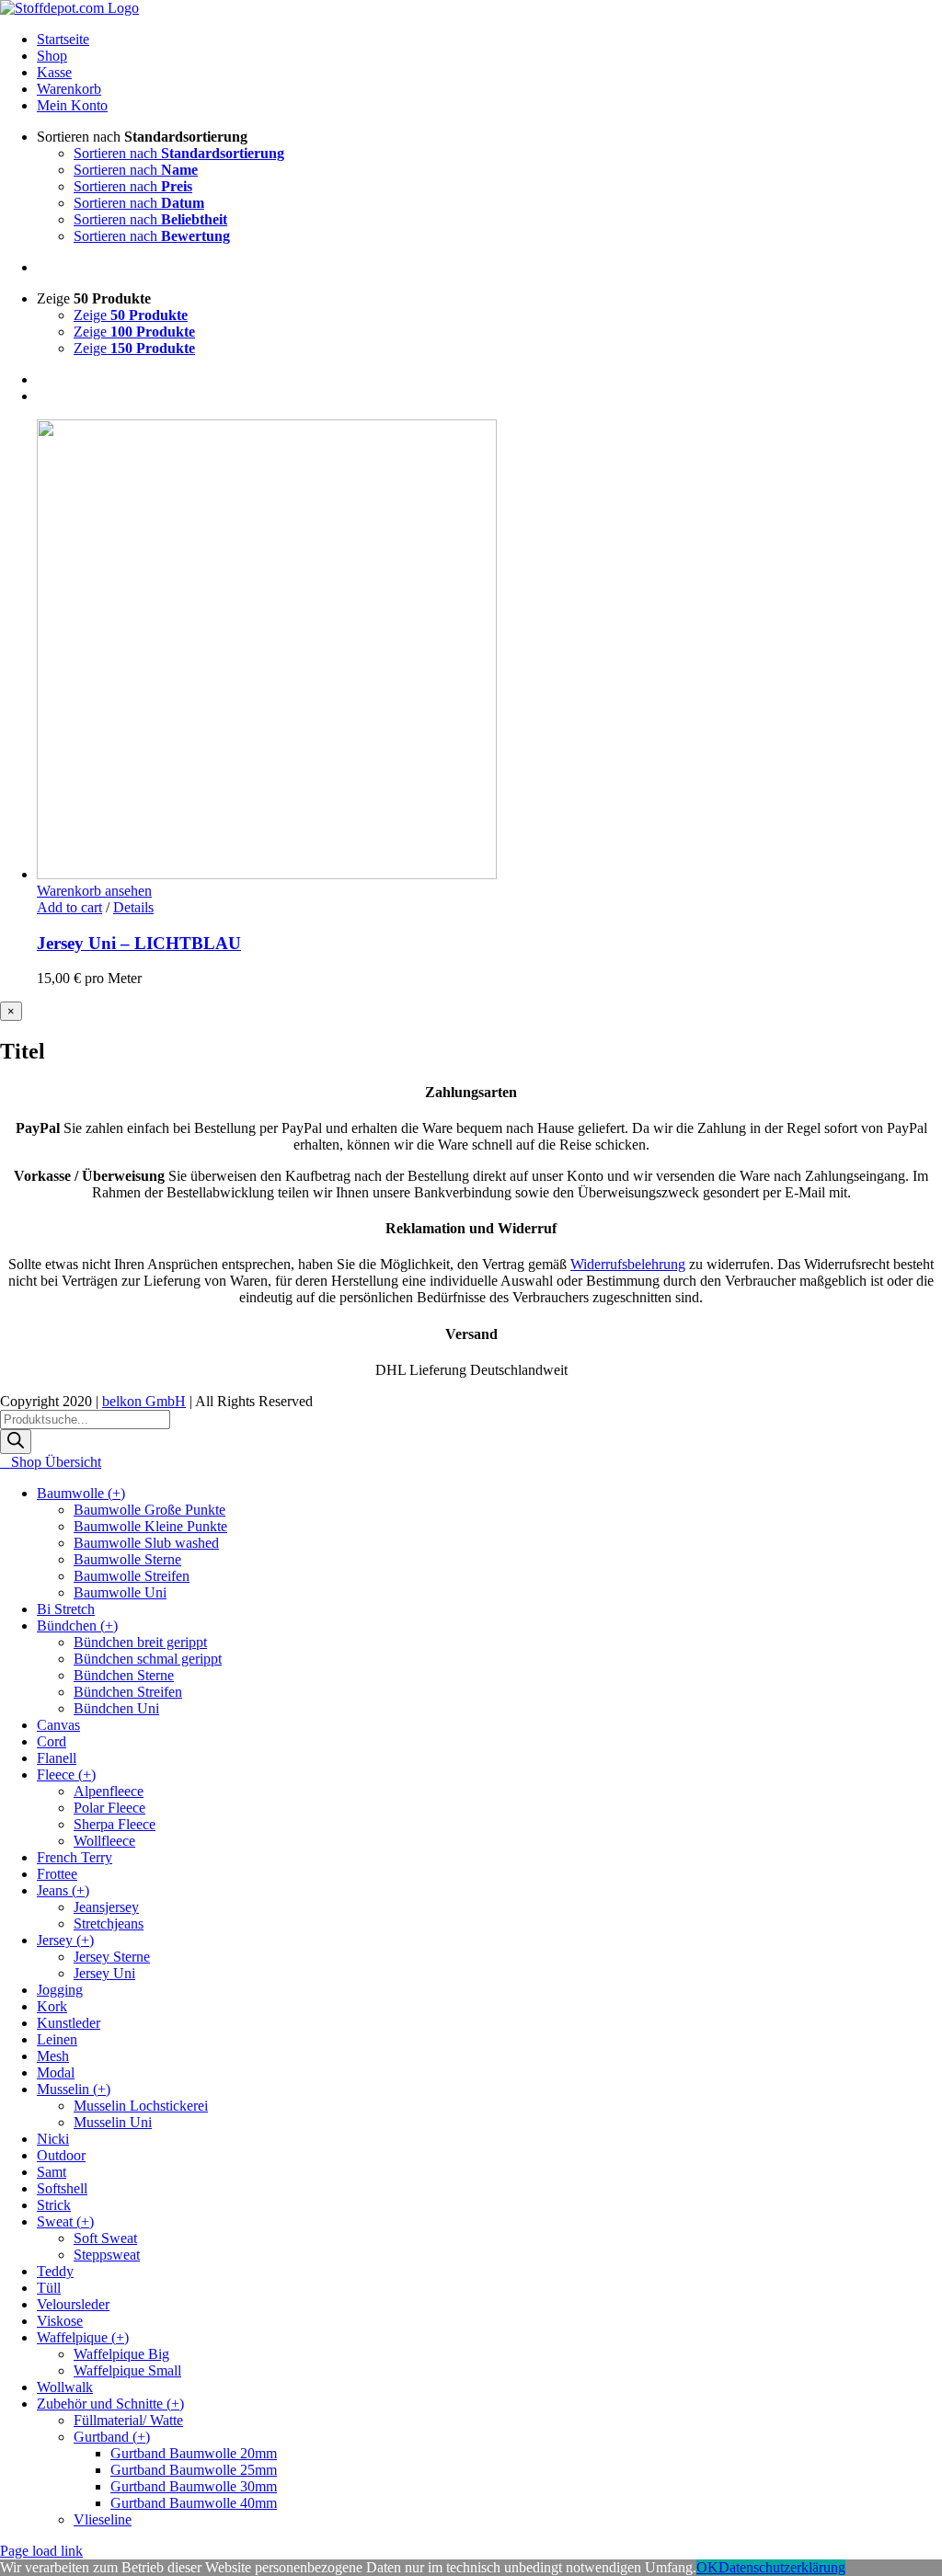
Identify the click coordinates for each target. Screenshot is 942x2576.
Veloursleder (73, 2304)
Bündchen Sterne (124, 1675)
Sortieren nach (179, 153)
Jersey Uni (104, 1973)
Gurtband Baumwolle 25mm (194, 2470)
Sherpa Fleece (115, 1824)
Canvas (58, 1725)
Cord (52, 1741)
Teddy (55, 2271)
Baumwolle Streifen (132, 1576)
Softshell (62, 2188)
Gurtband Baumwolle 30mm (194, 2486)
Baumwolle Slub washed (146, 1543)
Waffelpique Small (127, 2370)
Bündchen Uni (116, 1708)
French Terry (75, 1857)
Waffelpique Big (121, 2354)
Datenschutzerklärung (782, 2567)
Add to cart (69, 907)
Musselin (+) (74, 2089)
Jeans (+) (63, 1890)
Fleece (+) (66, 1775)
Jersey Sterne (112, 1957)
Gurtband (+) (112, 2437)
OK (707, 2567)
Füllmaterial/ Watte (128, 2420)
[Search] (16, 1442)
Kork (52, 2006)
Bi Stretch (66, 1609)
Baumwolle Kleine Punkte (150, 1526)
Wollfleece (104, 1841)
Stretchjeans (109, 1923)
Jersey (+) (65, 1940)
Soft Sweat (105, 2238)
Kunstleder (69, 2023)
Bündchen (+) (77, 1626)
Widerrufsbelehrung (628, 1264)
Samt (52, 2172)
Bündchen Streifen (128, 1692)
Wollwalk (65, 2387)
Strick (54, 2205)
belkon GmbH (144, 1401)
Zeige (131, 315)
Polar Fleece (109, 1808)
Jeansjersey (106, 1907)
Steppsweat (107, 2255)
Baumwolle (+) (81, 1493)
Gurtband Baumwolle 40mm (194, 2503)
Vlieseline (103, 2519)
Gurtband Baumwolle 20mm (194, 2453)
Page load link (41, 2551)
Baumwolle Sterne (127, 1559)
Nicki (53, 2139)
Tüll (49, 2288)
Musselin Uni (113, 2122)
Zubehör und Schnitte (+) (110, 2404)
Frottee (57, 1874)
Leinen (57, 2039)
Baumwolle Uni (120, 1592)
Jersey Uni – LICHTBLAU (139, 943)
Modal (56, 2072)
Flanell (57, 1758)
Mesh (53, 2056)
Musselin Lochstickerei (141, 2106)
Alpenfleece (109, 1791)
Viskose (60, 2321)
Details (133, 907)
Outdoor (61, 2155)
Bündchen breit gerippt (140, 1642)
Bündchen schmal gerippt (148, 1659)
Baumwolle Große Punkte (149, 1510)
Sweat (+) (65, 2221)
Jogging (60, 1990)
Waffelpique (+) (83, 2337)
